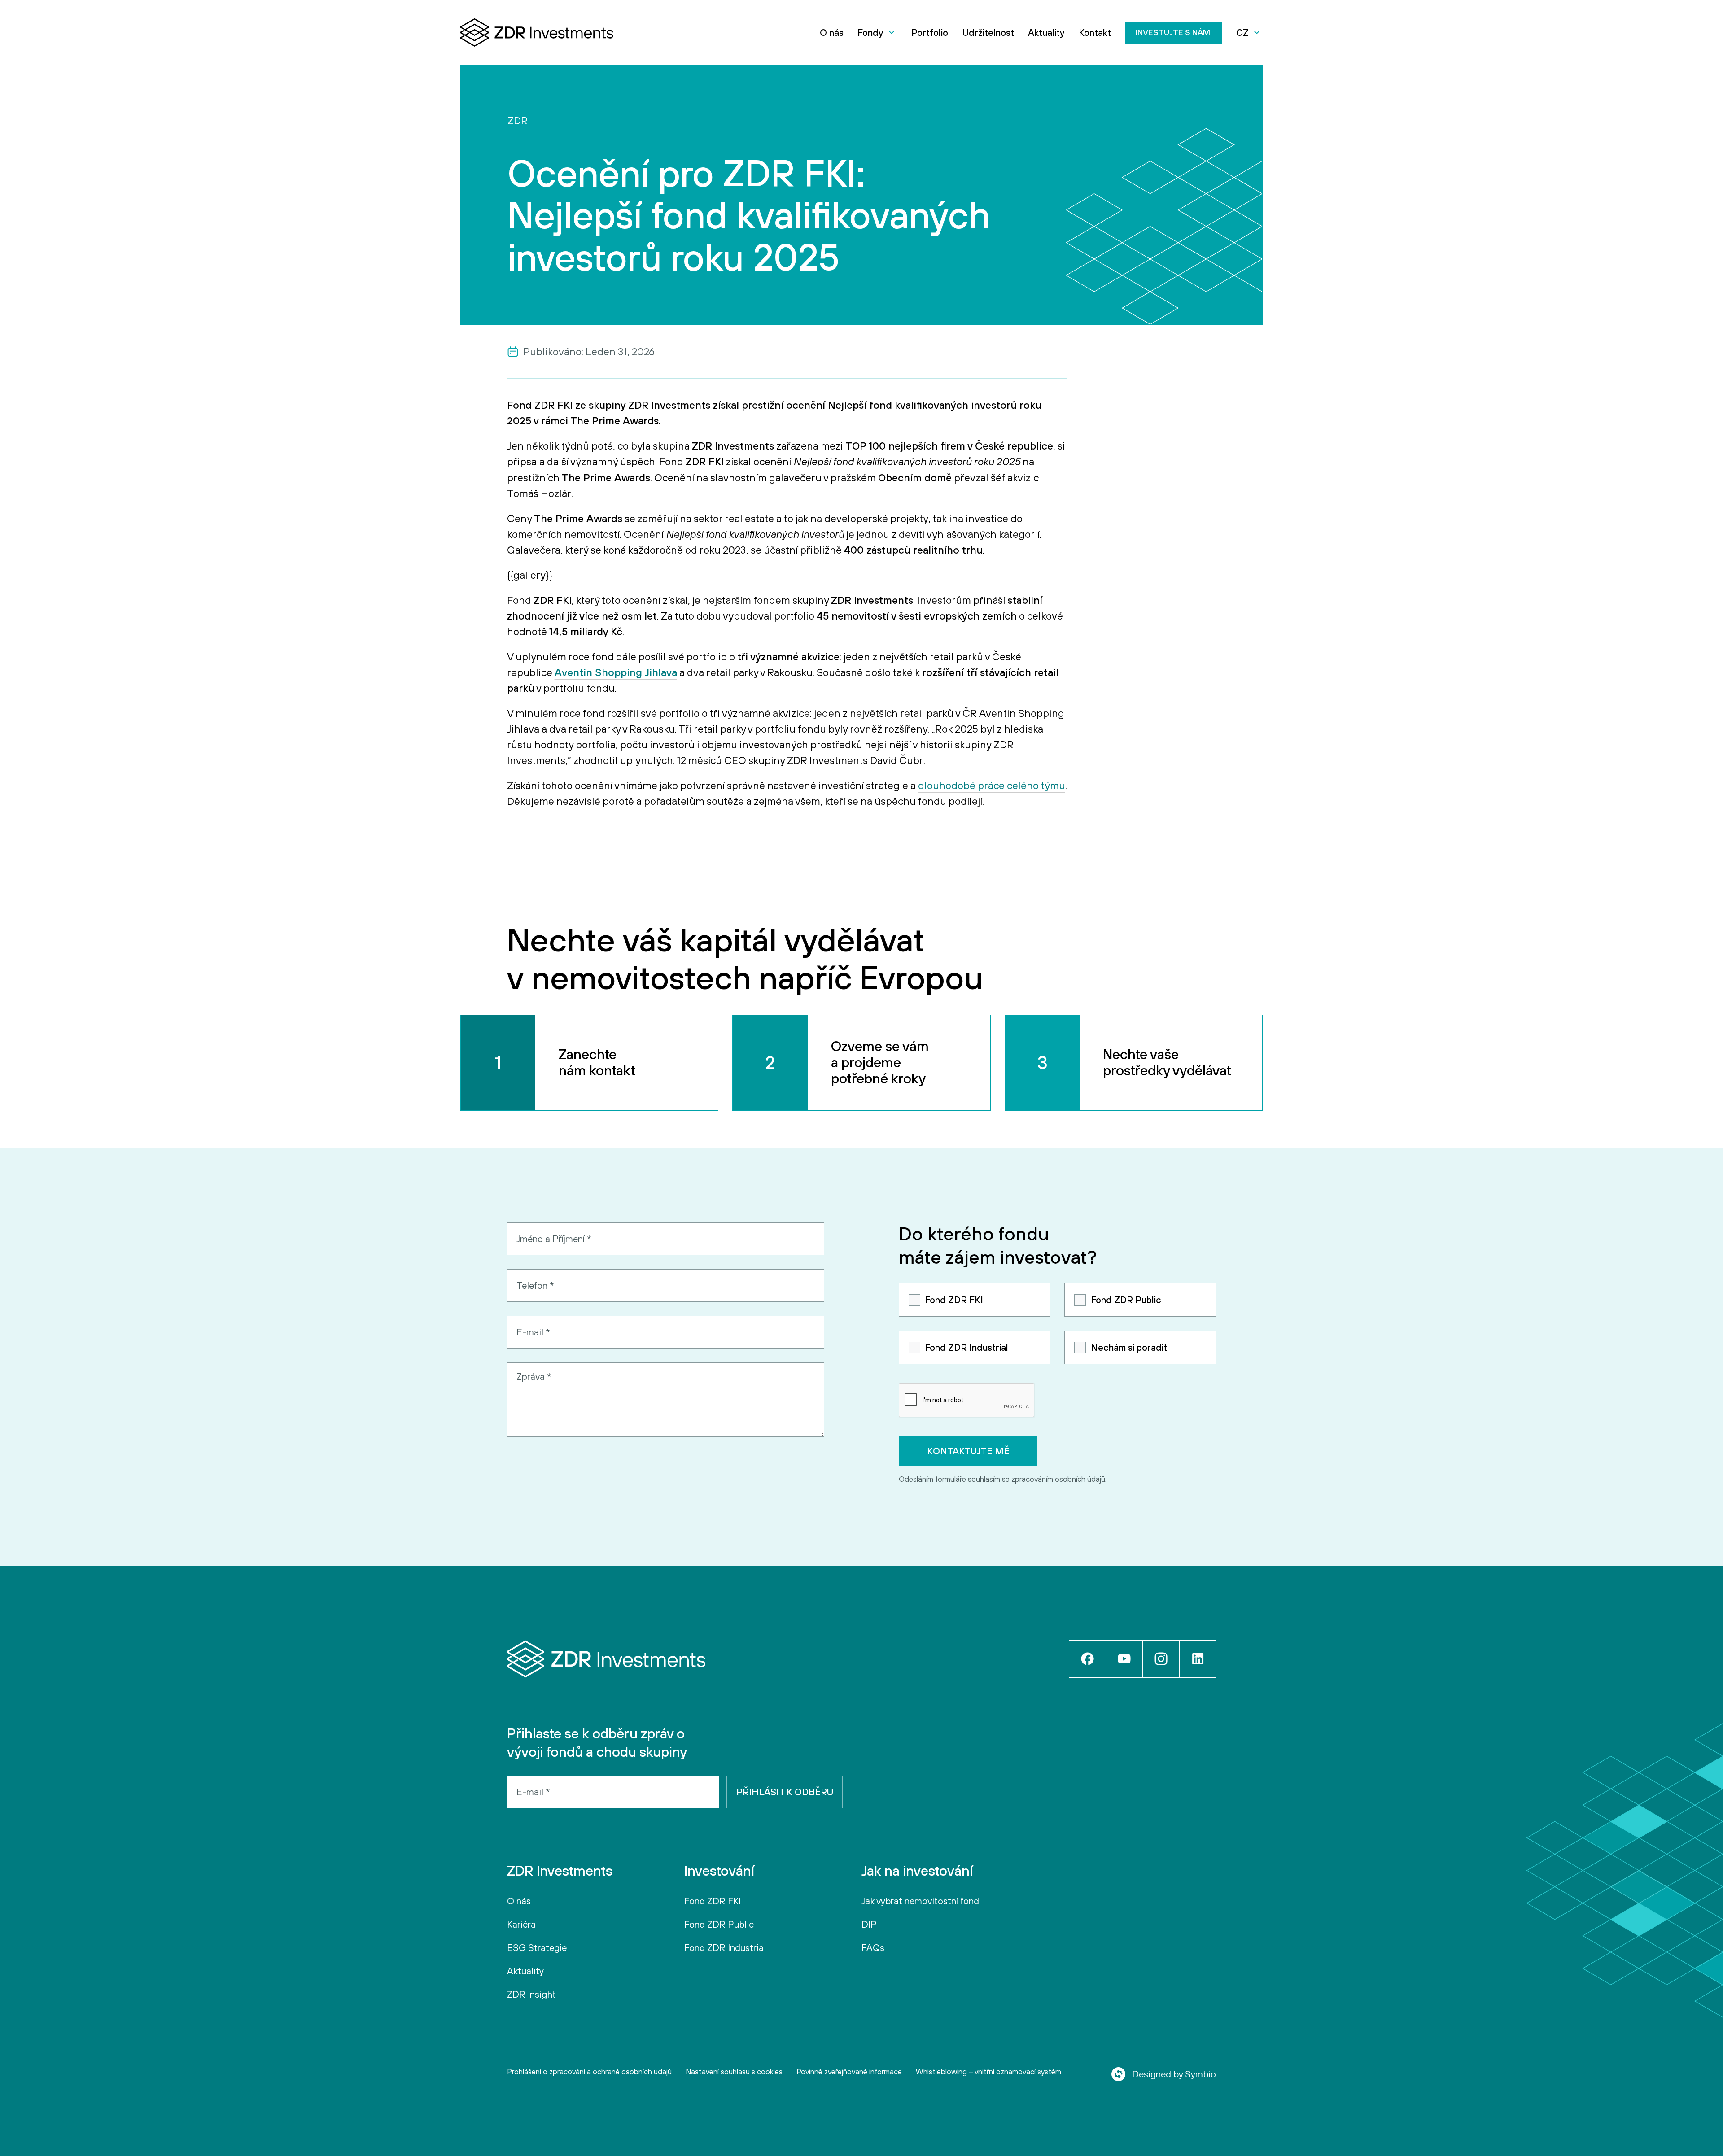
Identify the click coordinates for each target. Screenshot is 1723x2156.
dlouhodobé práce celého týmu (992, 785)
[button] (877, 33)
